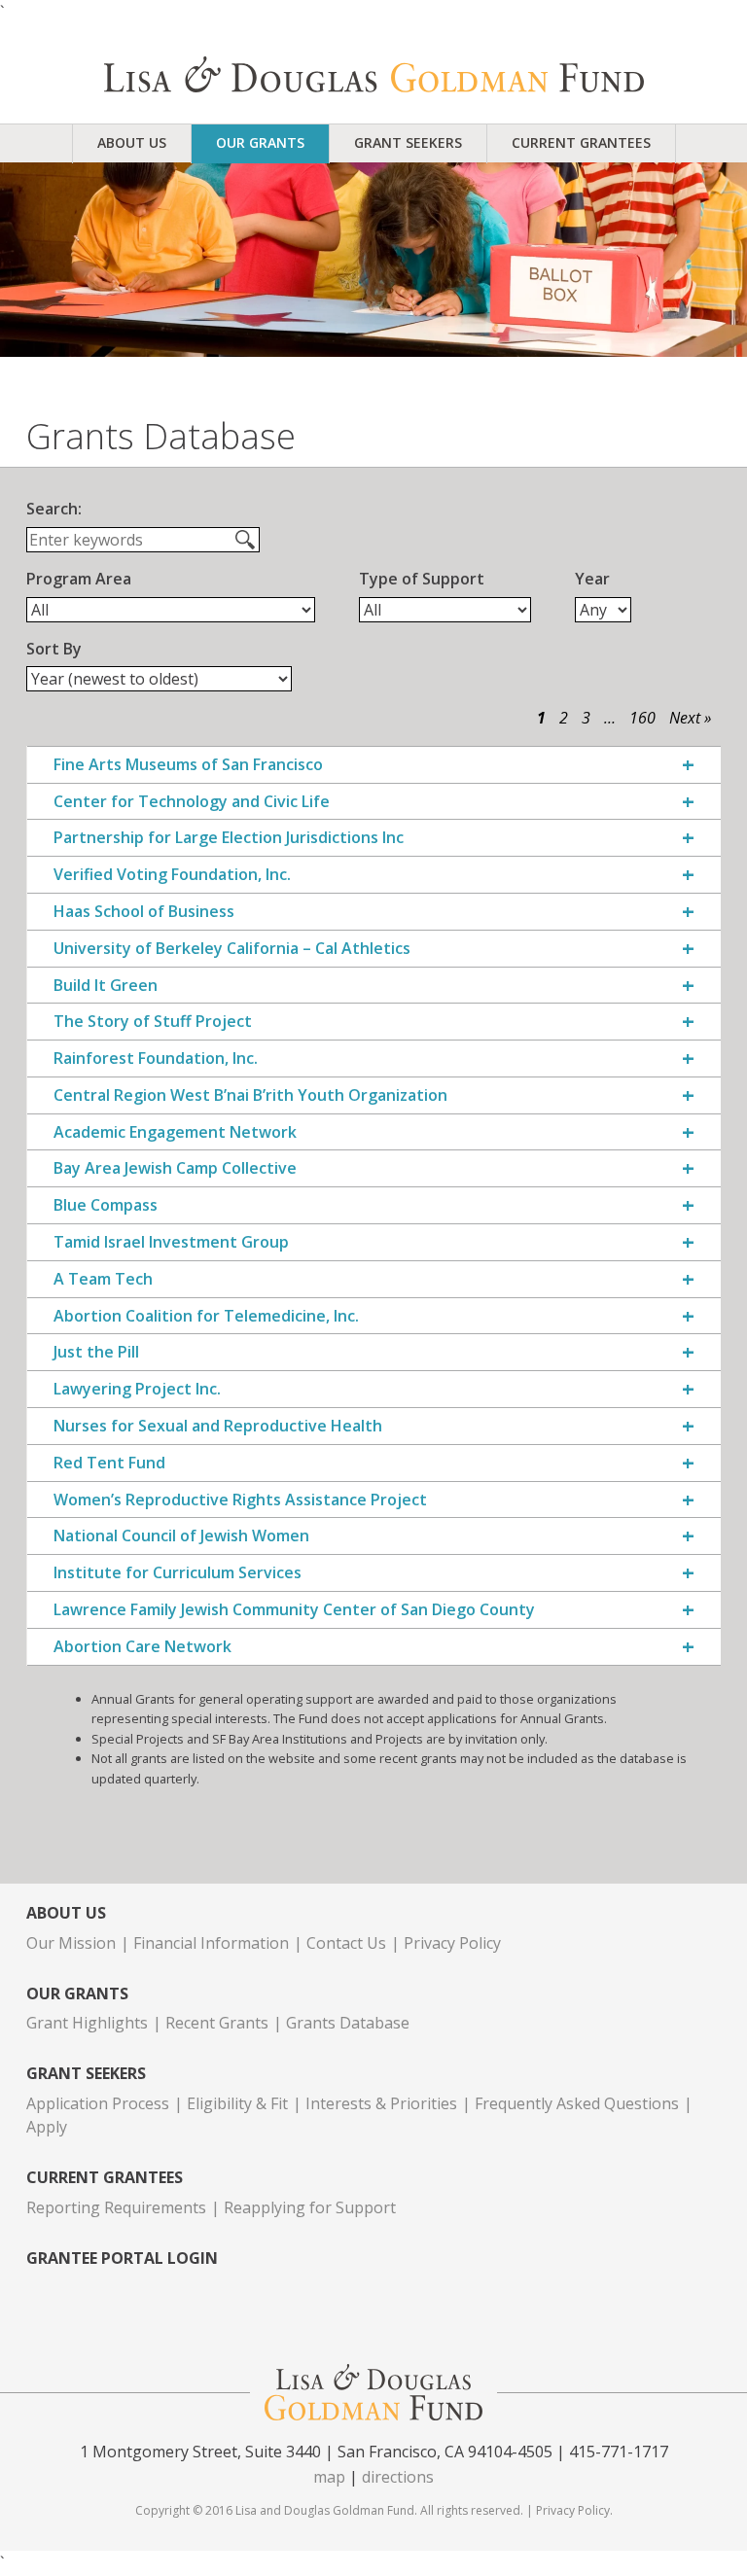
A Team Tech (103, 1279)
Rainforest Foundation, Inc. (156, 1059)
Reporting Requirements (116, 2207)
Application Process (98, 2103)
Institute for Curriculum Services (178, 1573)
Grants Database (348, 2023)
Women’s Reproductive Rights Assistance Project (240, 1500)
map (329, 2477)
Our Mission (71, 1943)
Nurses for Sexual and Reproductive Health (218, 1426)
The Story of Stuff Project (153, 1022)
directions (398, 2477)
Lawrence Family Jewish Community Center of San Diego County (294, 1610)
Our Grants (260, 142)
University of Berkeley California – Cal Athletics (232, 949)
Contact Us (346, 1943)
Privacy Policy (452, 1943)
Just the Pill (96, 1352)
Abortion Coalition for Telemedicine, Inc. (206, 1316)
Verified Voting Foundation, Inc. (172, 875)
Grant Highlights (87, 2023)
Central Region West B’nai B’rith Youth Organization (250, 1095)
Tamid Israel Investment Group (171, 1242)
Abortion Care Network (142, 1647)
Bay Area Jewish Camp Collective (175, 1168)
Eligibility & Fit (237, 2103)
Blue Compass (106, 1205)
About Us (132, 142)
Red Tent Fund (109, 1463)
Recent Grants (217, 2023)
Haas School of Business (144, 912)
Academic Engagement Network (175, 1132)
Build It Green (106, 986)
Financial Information (211, 1943)
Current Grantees (581, 142)
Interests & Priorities (381, 2103)
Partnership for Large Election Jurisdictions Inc (229, 838)
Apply (47, 2127)
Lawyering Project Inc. (137, 1389)
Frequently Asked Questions (577, 2103)
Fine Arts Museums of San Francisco (188, 765)
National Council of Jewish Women (181, 1536)
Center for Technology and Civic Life (192, 802)
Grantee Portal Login (122, 2258)
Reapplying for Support (310, 2207)
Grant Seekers (408, 142)
